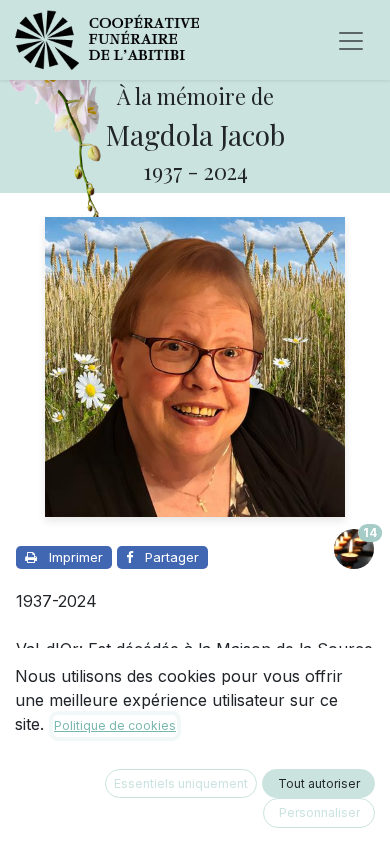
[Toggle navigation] (351, 40)
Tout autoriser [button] (319, 783)
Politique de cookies (115, 725)
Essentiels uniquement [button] (181, 783)
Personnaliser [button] (319, 812)
